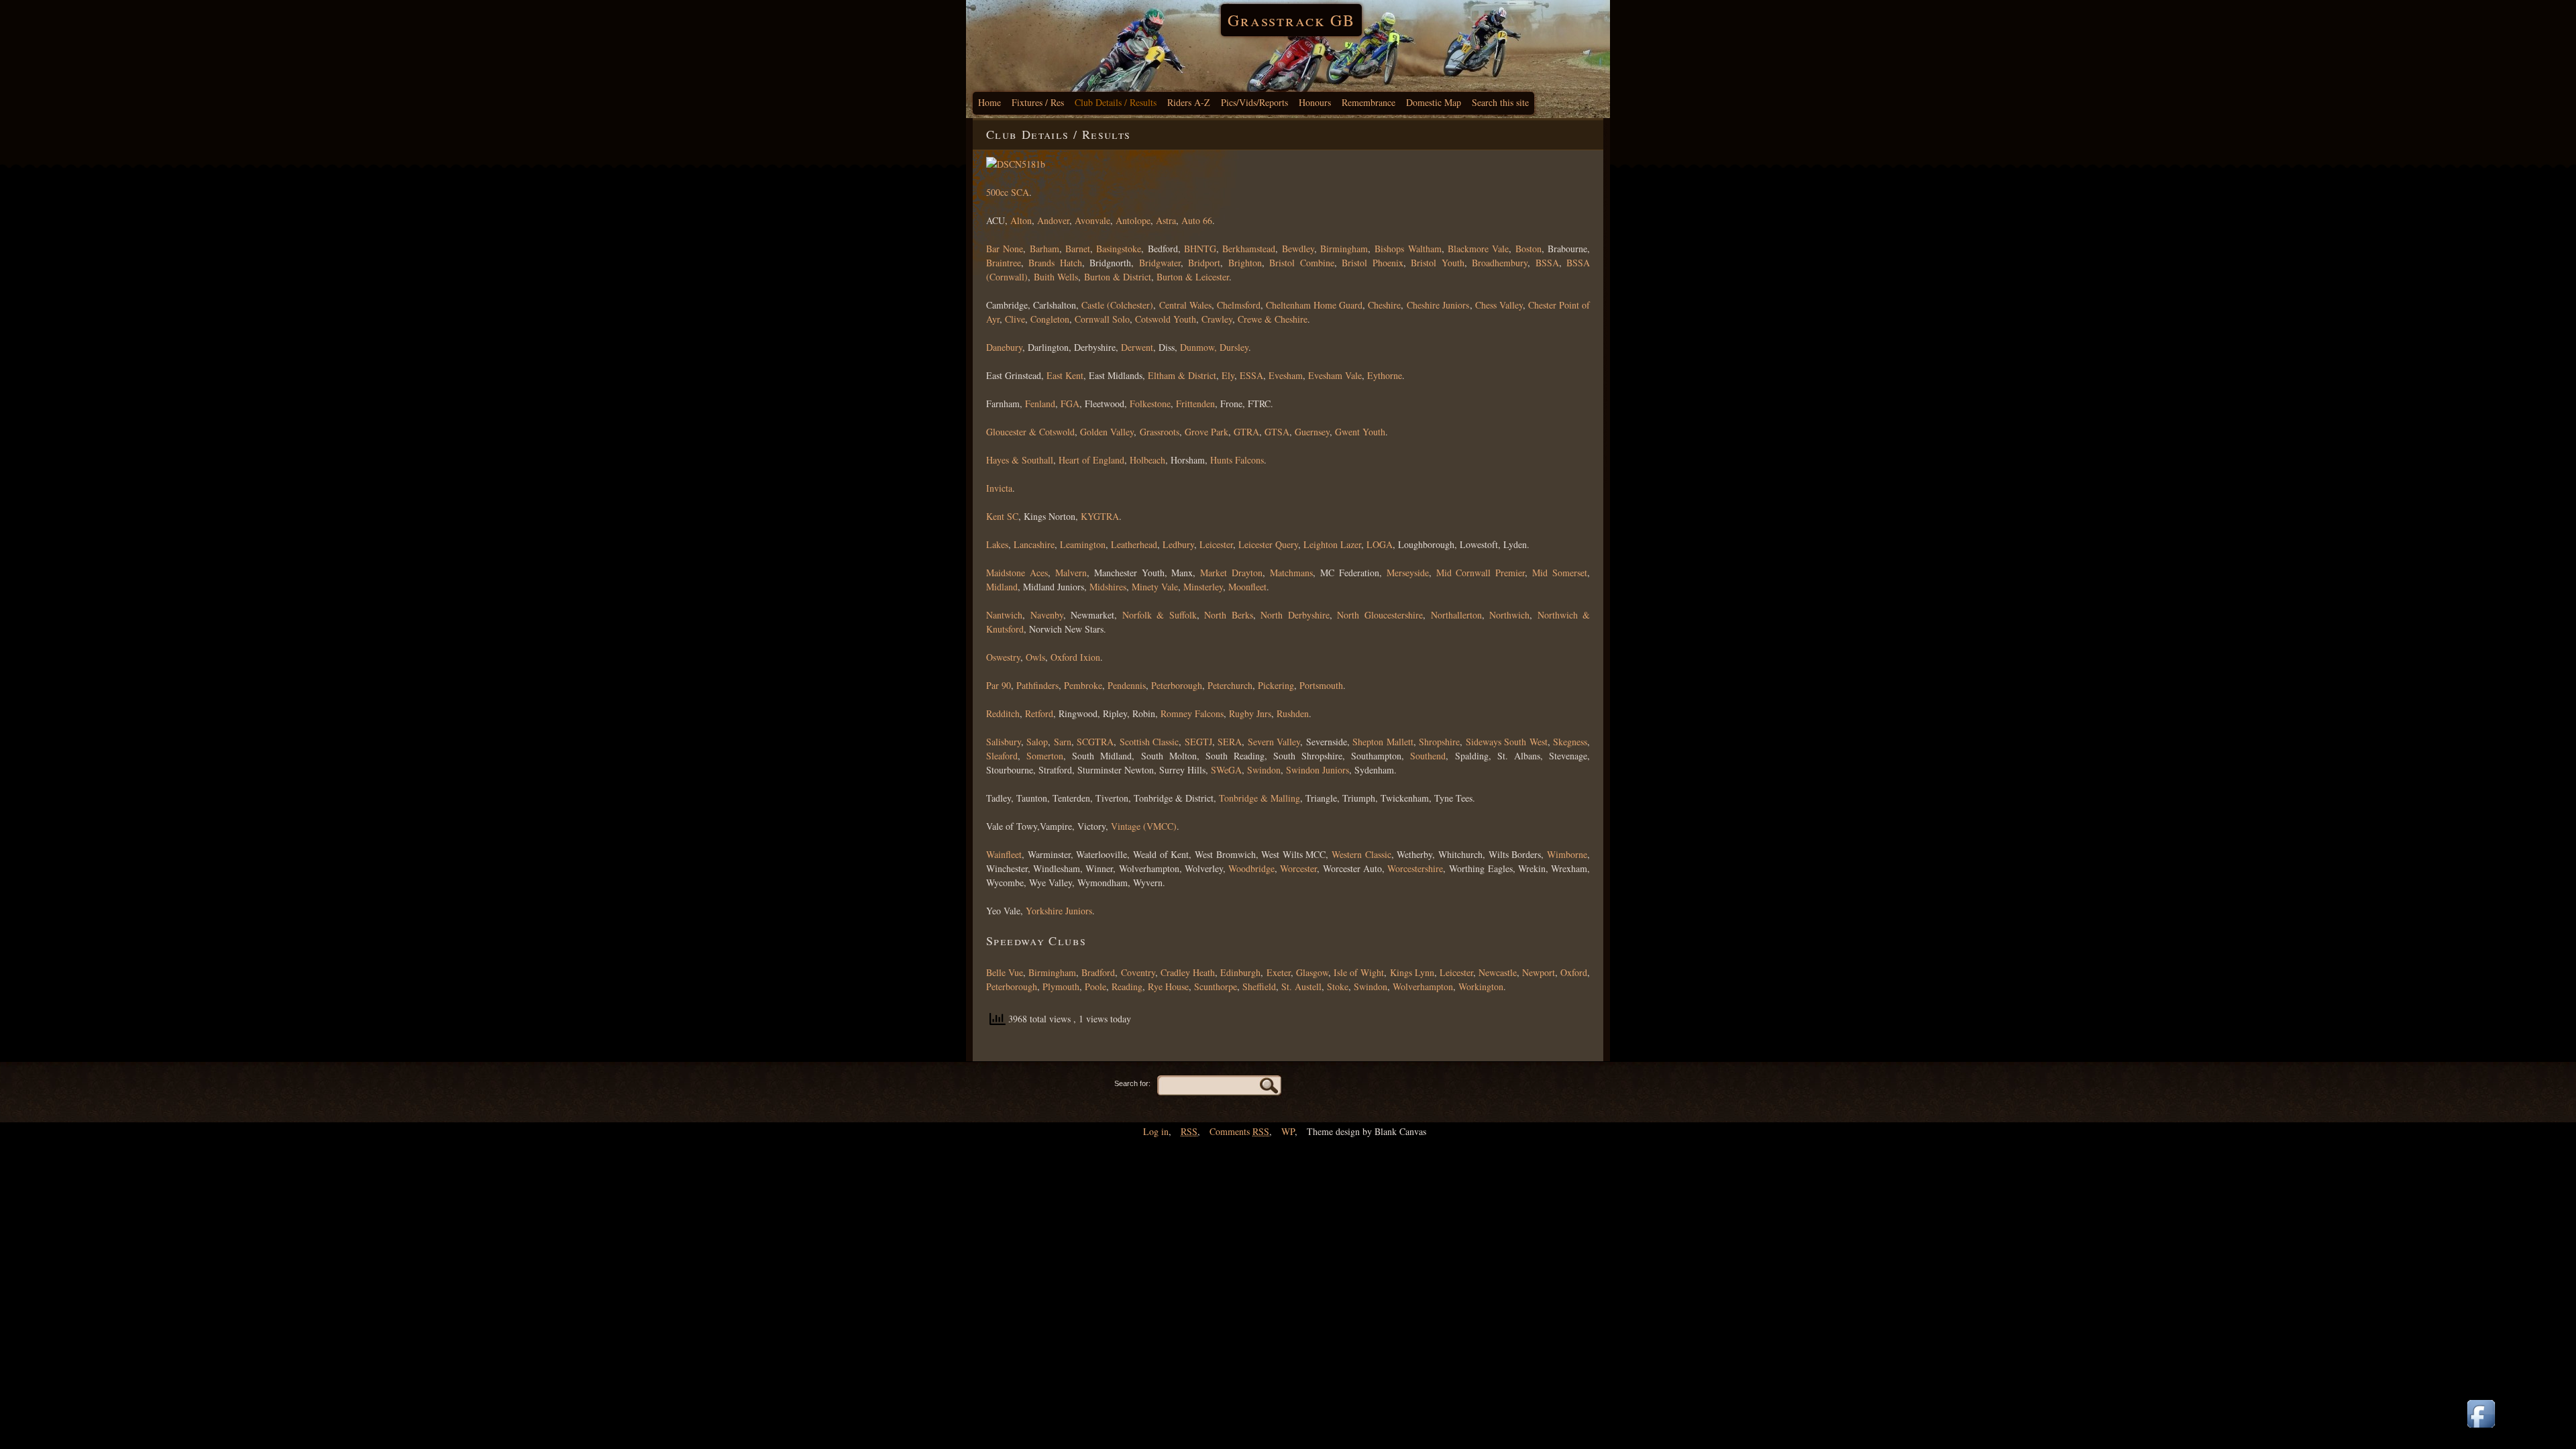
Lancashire (1034, 544)
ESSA (1251, 375)
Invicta (999, 488)
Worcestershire (1415, 868)
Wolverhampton (1423, 986)
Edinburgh (1240, 972)
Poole (1095, 986)
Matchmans (1291, 573)
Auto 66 (1197, 220)
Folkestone (1150, 404)
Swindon (1264, 770)
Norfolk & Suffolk (1160, 615)
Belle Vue (1005, 972)
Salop (1037, 742)
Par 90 (999, 685)
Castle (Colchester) (1117, 305)
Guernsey (1312, 432)
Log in (1156, 1131)
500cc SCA (1008, 192)
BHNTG (1200, 249)
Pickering (1276, 685)
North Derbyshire (1295, 615)
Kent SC (1002, 516)
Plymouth (1061, 986)
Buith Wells (1056, 277)
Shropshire (1439, 742)
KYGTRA (1100, 516)
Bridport (1204, 263)
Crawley (1217, 319)
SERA (1230, 742)
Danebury (1004, 347)
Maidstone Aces (1017, 573)
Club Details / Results (1116, 102)
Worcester (1298, 868)
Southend (1428, 756)
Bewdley (1298, 249)
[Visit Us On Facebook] (2481, 1429)
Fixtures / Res (1038, 102)
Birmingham (1344, 249)
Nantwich (1004, 615)
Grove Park (1206, 432)
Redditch (1003, 713)
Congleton (1050, 319)
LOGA (1380, 544)
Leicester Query (1268, 544)
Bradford (1098, 972)
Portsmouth (1321, 685)
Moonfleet (1247, 587)
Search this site (1500, 102)
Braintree (1004, 263)
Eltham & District (1182, 375)
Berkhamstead (1249, 249)
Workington (1481, 986)
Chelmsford (1239, 305)
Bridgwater (1160, 263)
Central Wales (1185, 305)
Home (989, 102)
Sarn (1063, 742)
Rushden (1293, 713)
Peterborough (1177, 685)
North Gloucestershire (1380, 615)
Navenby (1047, 615)
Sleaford (1002, 756)
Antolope (1133, 220)
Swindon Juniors (1318, 770)
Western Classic (1361, 854)
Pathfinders (1037, 685)
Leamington (1083, 544)
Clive (1015, 319)
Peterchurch (1230, 685)
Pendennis (1127, 685)
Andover (1053, 220)
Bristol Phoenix (1372, 263)
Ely (1227, 375)
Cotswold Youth (1166, 319)
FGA (1070, 404)
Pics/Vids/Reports (1254, 102)
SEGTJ (1198, 742)
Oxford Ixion (1075, 657)
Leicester (1216, 544)
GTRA (1246, 432)
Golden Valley (1107, 432)
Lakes (997, 544)
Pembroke (1083, 685)
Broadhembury (1500, 263)
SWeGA (1225, 770)
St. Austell (1301, 986)
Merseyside (1408, 573)
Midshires (1108, 587)
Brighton (1245, 263)
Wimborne (1567, 854)
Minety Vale (1155, 587)
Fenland (1039, 404)
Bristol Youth (1437, 263)
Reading (1127, 986)
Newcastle (1498, 972)
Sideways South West (1507, 742)
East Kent (1065, 375)
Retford (1039, 713)
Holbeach (1147, 460)
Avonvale (1092, 220)
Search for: (1132, 1083)
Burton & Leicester (1193, 277)
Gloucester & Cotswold (1030, 432)
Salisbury (1004, 742)
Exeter (1279, 972)
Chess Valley (1499, 305)
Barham (1044, 249)
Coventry (1138, 972)
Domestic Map (1434, 102)
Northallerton (1456, 615)
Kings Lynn (1412, 972)
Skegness (1570, 742)
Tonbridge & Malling (1259, 798)
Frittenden (1195, 404)
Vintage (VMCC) (1144, 826)
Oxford (1574, 972)
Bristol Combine (1301, 263)
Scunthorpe (1216, 986)
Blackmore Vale (1478, 249)
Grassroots (1160, 432)
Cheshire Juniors (1438, 305)
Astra (1166, 220)
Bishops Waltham (1408, 249)
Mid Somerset (1560, 573)
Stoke (1338, 986)
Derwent (1137, 347)
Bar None (1005, 249)
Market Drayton (1231, 573)
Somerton (1045, 756)
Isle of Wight (1359, 972)
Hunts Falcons (1237, 460)
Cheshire (1384, 305)
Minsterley (1203, 587)
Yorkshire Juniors (1059, 911)
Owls (1035, 657)
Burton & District (1118, 277)
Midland (1002, 587)
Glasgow (1312, 972)
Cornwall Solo (1102, 319)
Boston (1528, 249)
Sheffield (1259, 986)
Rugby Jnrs (1250, 713)
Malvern (1071, 573)
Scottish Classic (1149, 742)
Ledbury (1177, 544)
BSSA (1547, 263)
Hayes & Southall (1020, 460)
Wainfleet (1004, 854)
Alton (1021, 220)
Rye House (1168, 986)
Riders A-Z (1189, 102)
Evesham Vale (1335, 375)
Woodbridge (1251, 868)
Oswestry (1003, 657)
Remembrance (1368, 102)
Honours (1315, 102)
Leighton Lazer (1332, 544)
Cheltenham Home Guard (1314, 305)
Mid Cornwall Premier (1481, 573)
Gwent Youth (1360, 432)
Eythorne (1385, 375)
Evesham (1286, 375)
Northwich (1509, 615)
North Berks (1229, 615)
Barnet (1078, 249)
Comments (1239, 1131)
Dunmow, (1198, 347)
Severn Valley (1274, 742)
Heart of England (1091, 460)
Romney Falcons (1192, 713)
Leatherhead (1134, 544)
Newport (1539, 972)
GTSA (1277, 432)
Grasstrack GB (1291, 20)
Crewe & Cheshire (1273, 319)
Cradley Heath (1188, 972)
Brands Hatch (1055, 263)
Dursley (1234, 347)
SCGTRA (1095, 742)
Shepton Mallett (1383, 742)
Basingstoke (1119, 249)
